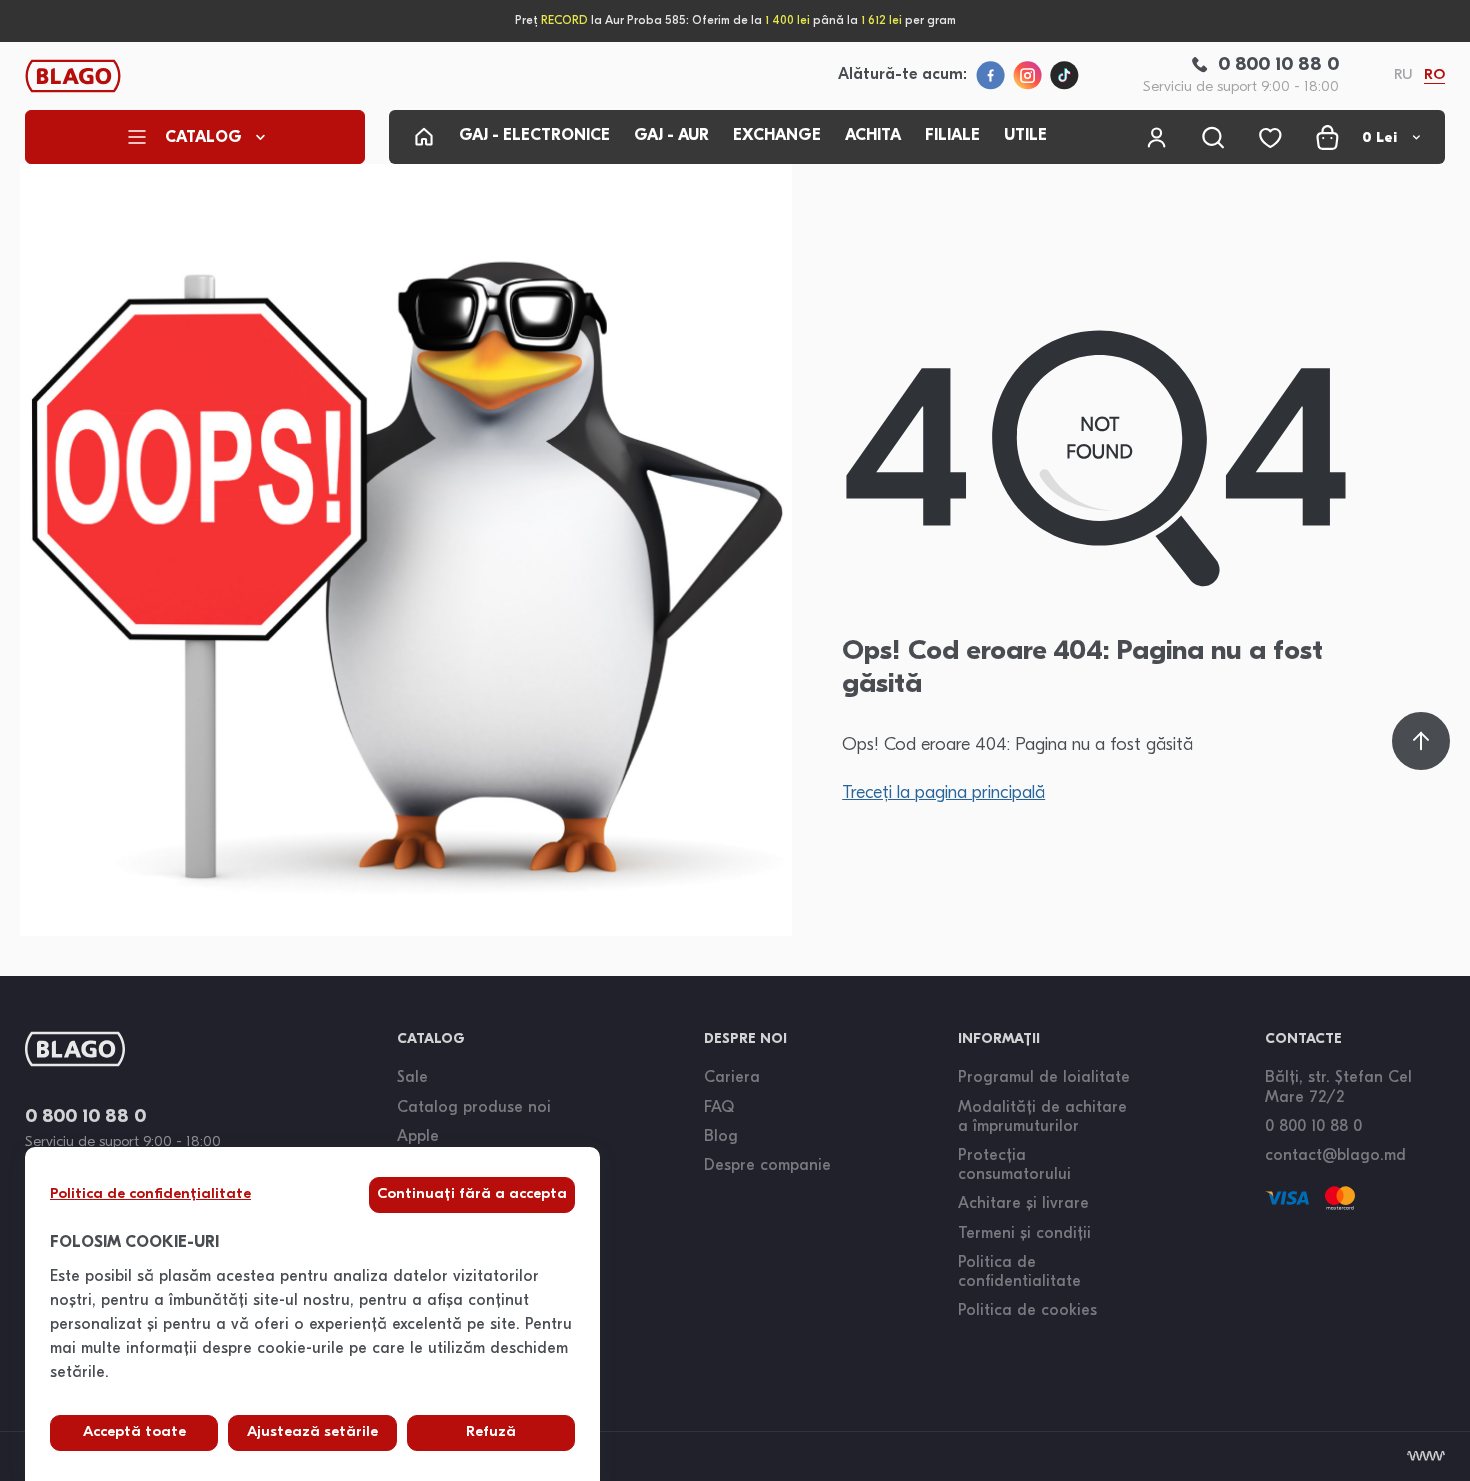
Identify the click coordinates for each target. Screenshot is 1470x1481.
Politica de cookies (1027, 1311)
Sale (412, 1078)
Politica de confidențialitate (150, 1194)
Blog (721, 1137)
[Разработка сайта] (1426, 1456)
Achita (873, 136)
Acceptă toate (134, 1432)
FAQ (719, 1108)
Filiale (952, 136)
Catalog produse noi (474, 1108)
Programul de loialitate (1044, 1078)
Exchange (777, 136)
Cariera (732, 1078)
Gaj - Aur (671, 136)
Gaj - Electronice (534, 136)
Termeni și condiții (1024, 1234)
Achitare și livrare (1023, 1204)
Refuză (491, 1432)
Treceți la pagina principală (943, 794)
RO (1434, 75)
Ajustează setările (312, 1432)
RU (1403, 75)
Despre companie (767, 1166)
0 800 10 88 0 (85, 1117)
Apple (418, 1137)
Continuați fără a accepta (472, 1194)
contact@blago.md (1335, 1156)
